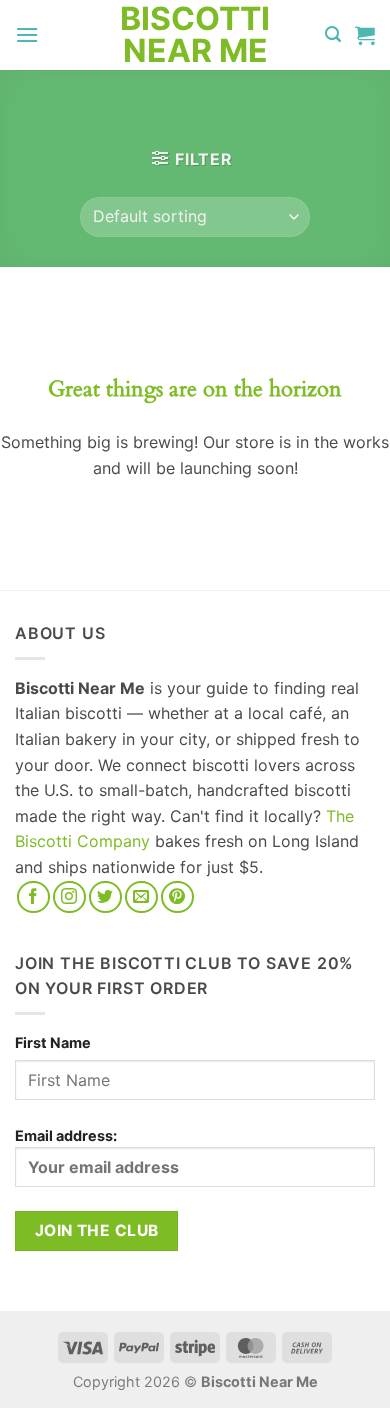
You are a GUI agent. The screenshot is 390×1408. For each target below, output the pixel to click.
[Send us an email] (141, 897)
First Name (53, 1042)
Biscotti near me (195, 35)
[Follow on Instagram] (69, 897)
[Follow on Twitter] (105, 897)
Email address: (66, 1135)
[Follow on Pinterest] (177, 897)
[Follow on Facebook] (33, 897)
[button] (27, 34)
